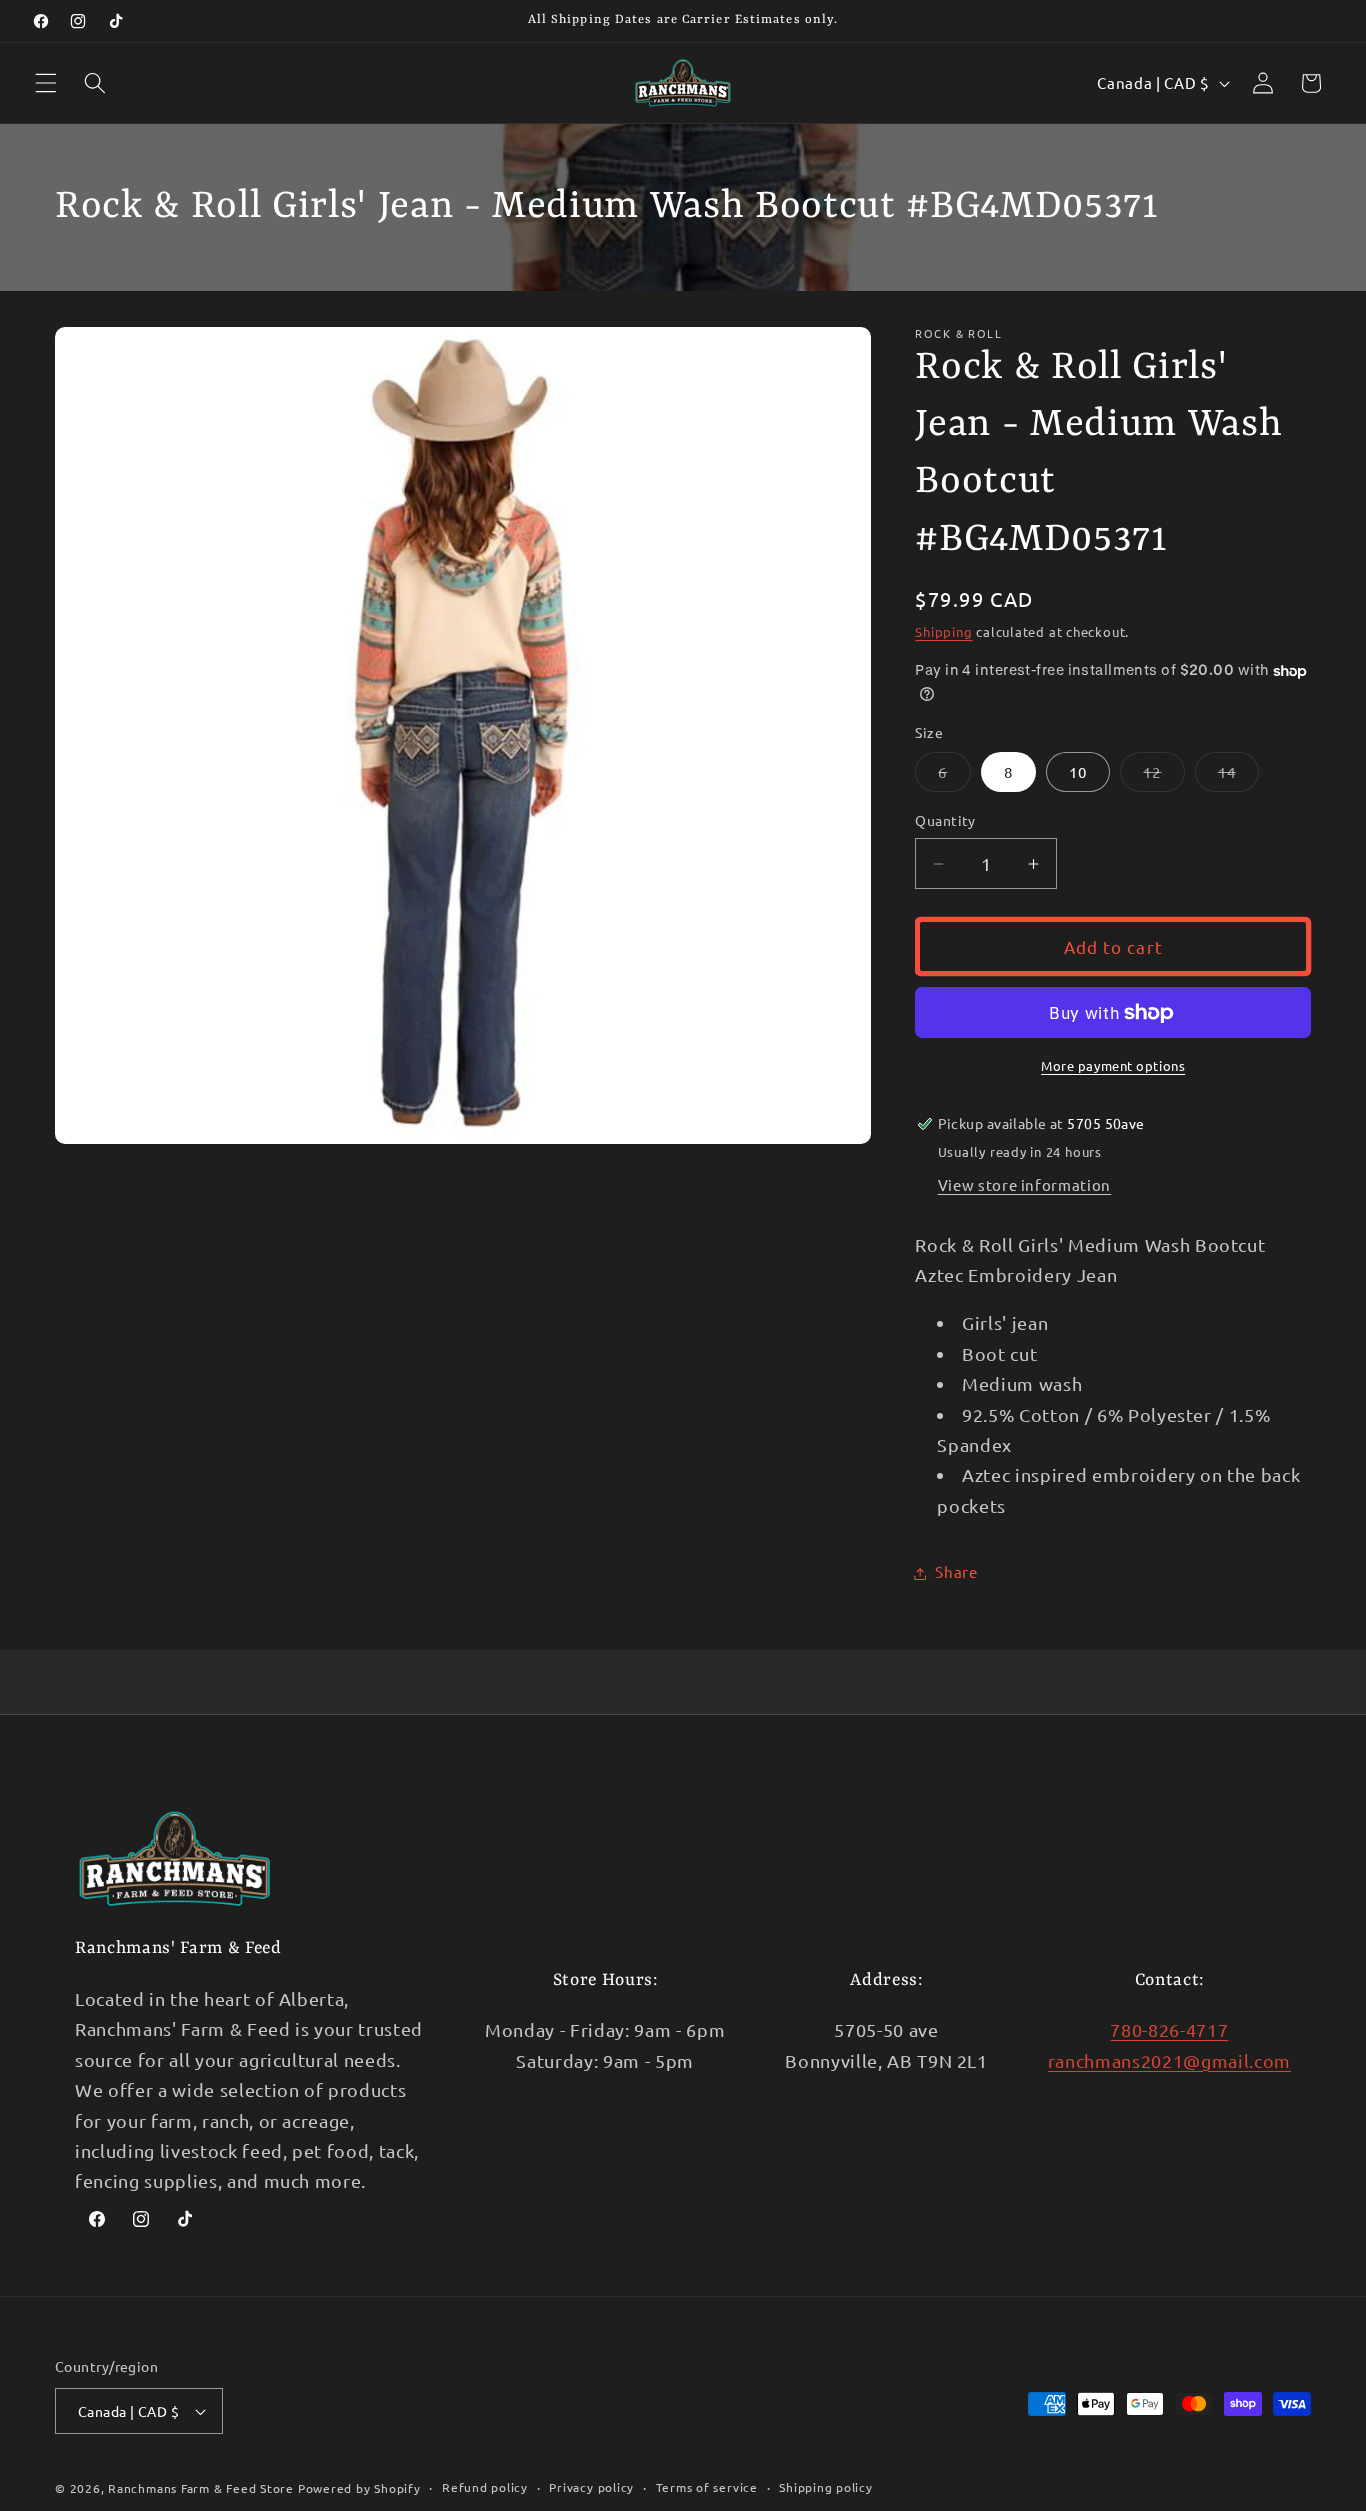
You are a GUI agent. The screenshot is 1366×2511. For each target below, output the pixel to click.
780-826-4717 (1169, 2030)
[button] (46, 83)
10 (1078, 772)
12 (1163, 777)
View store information (1025, 1184)
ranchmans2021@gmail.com (1169, 2060)
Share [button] (956, 1572)
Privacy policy (591, 2487)
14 (1238, 777)
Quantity (945, 821)
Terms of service (707, 2487)
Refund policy (485, 2487)
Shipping (943, 631)
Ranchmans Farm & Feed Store (201, 2488)
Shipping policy (826, 2487)
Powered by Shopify (359, 2488)
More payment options (1113, 1065)
